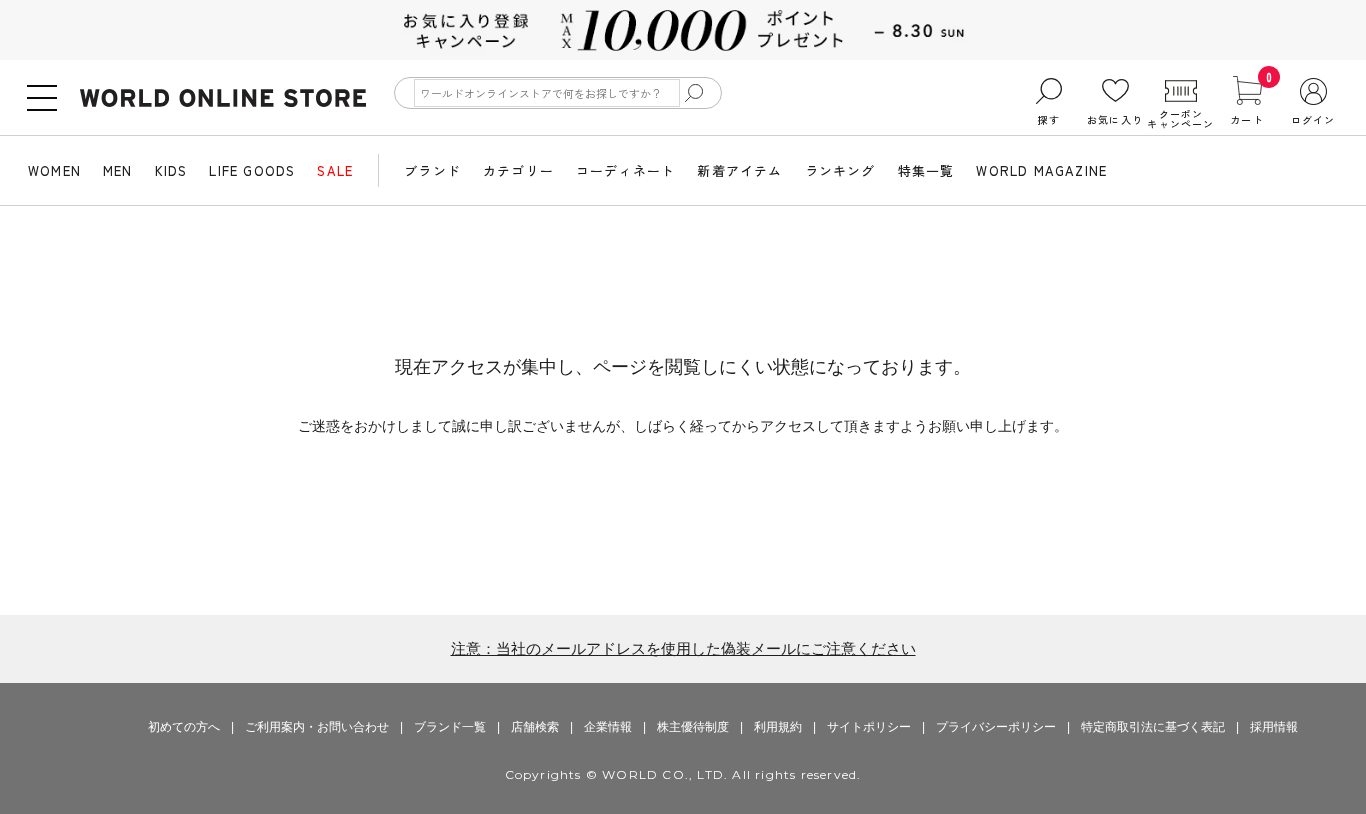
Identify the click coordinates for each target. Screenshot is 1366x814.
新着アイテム (739, 170)
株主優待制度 (693, 727)
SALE (335, 170)
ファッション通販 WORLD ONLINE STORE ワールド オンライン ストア (223, 98)
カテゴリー (518, 170)
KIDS (171, 170)
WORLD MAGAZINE (1041, 170)
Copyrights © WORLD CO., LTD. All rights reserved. (683, 774)
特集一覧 (926, 170)
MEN (118, 170)
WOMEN (54, 170)
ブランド (432, 170)
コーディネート (625, 170)
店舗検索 (535, 727)
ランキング (840, 170)
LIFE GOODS (252, 170)
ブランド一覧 (450, 727)
